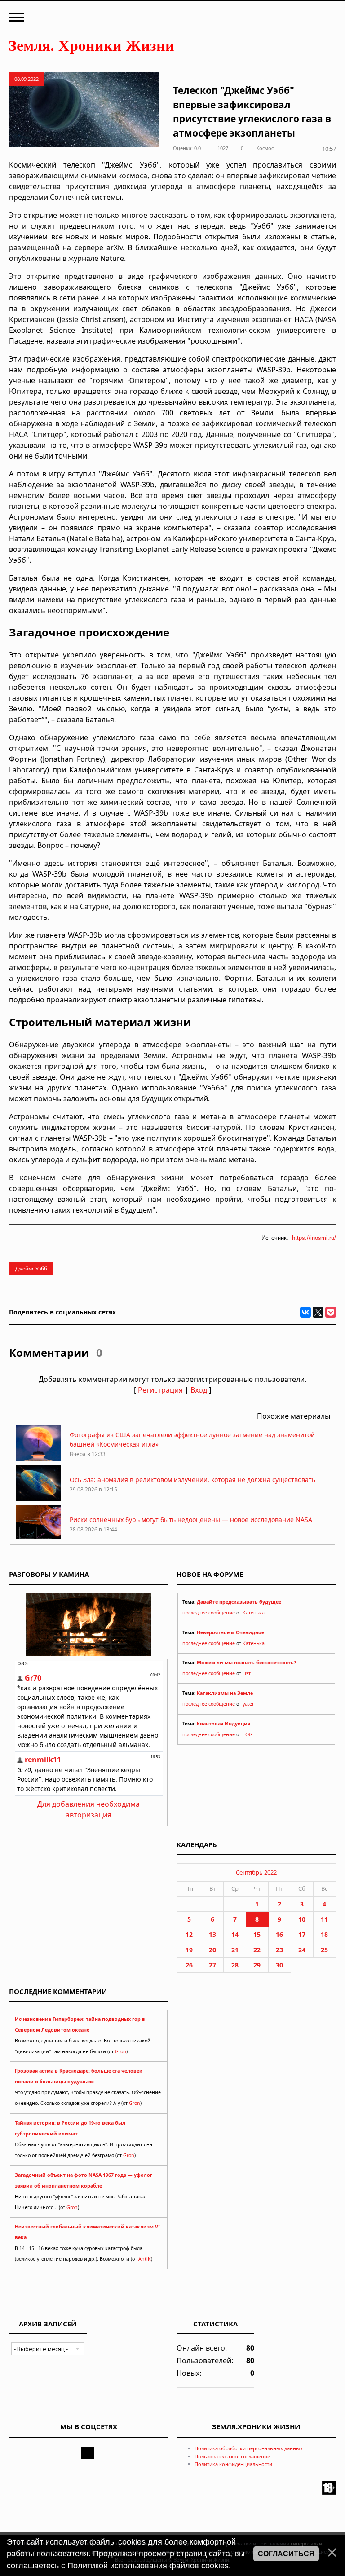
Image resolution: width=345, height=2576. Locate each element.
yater (248, 1704)
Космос (265, 148)
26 (189, 1965)
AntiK (145, 2259)
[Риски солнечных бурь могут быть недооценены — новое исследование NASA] (38, 1538)
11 (324, 1919)
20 (212, 1950)
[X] (318, 1312)
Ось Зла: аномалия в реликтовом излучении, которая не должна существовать (192, 1480)
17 (302, 1934)
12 (189, 1934)
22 (257, 1950)
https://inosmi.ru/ (314, 1238)
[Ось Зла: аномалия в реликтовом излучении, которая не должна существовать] (38, 1498)
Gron (121, 2051)
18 (324, 1934)
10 (302, 1919)
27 (212, 1965)
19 (189, 1950)
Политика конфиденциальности (233, 2464)
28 (235, 1965)
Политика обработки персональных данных (249, 2448)
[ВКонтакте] (305, 1312)
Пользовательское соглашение (232, 2456)
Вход (199, 1390)
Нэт (247, 1673)
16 (279, 1934)
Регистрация (160, 1390)
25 (324, 1950)
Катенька (254, 1613)
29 (257, 1965)
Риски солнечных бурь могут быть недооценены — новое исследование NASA (191, 1520)
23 (279, 1950)
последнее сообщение (209, 1613)
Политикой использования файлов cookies (148, 2566)
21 (235, 1950)
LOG (248, 1734)
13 (212, 1934)
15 (257, 1934)
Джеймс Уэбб (31, 1268)
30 (279, 1965)
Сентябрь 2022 (256, 1872)
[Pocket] (331, 1312)
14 (235, 1934)
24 (302, 1950)
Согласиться (286, 2554)
